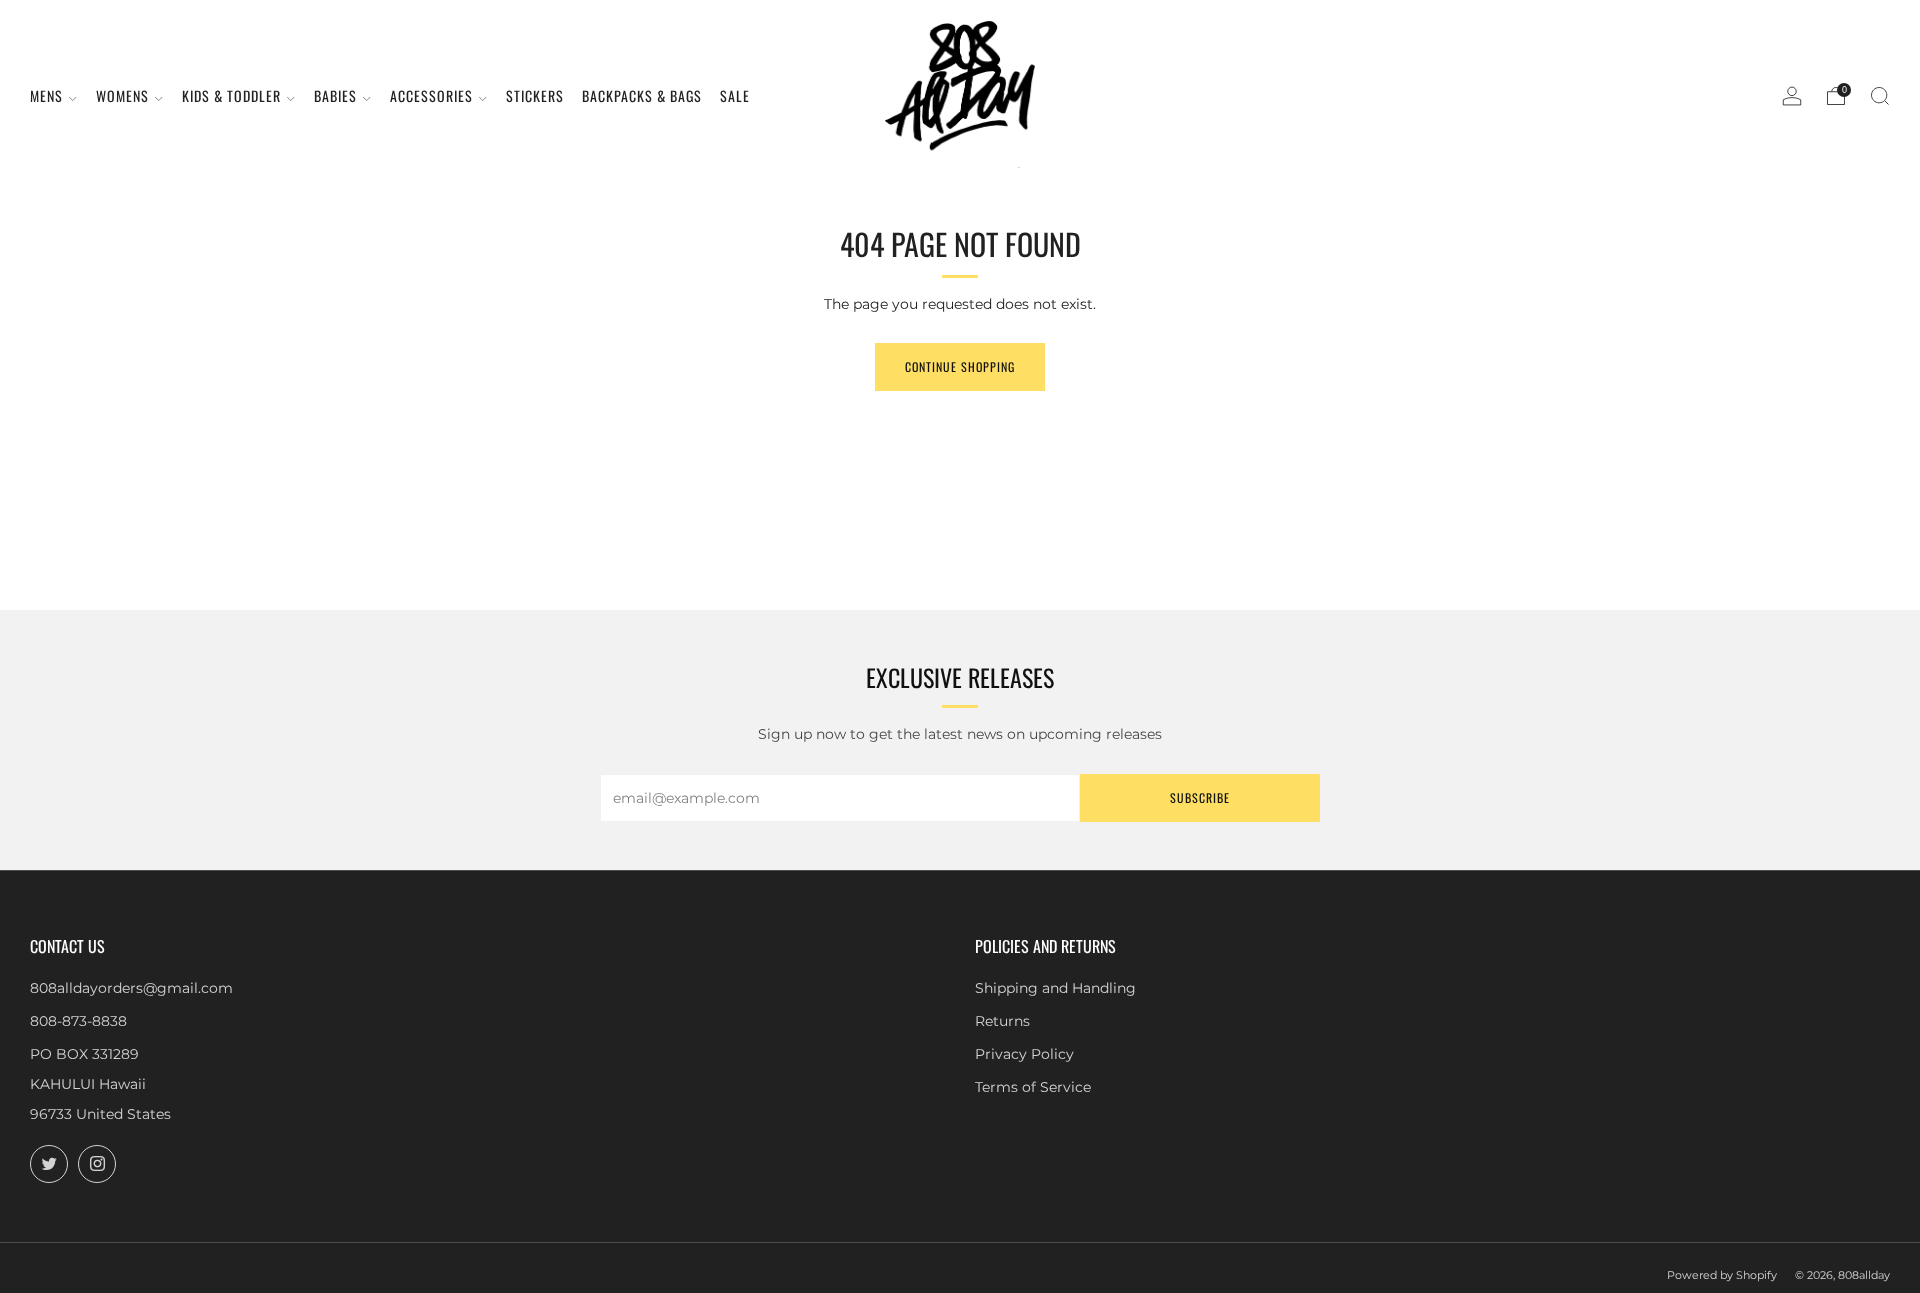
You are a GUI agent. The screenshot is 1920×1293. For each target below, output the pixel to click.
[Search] (1880, 96)
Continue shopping (960, 366)
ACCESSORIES (431, 95)
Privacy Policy (1024, 1054)
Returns (1002, 1021)
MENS (46, 95)
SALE (735, 95)
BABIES (335, 95)
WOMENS (122, 95)
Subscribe (1200, 797)
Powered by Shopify (1722, 1275)
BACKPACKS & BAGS (642, 95)
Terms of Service (1033, 1087)
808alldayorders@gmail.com (131, 988)
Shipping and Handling (1055, 988)
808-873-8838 (78, 1021)
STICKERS (535, 95)
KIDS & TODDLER (231, 95)
